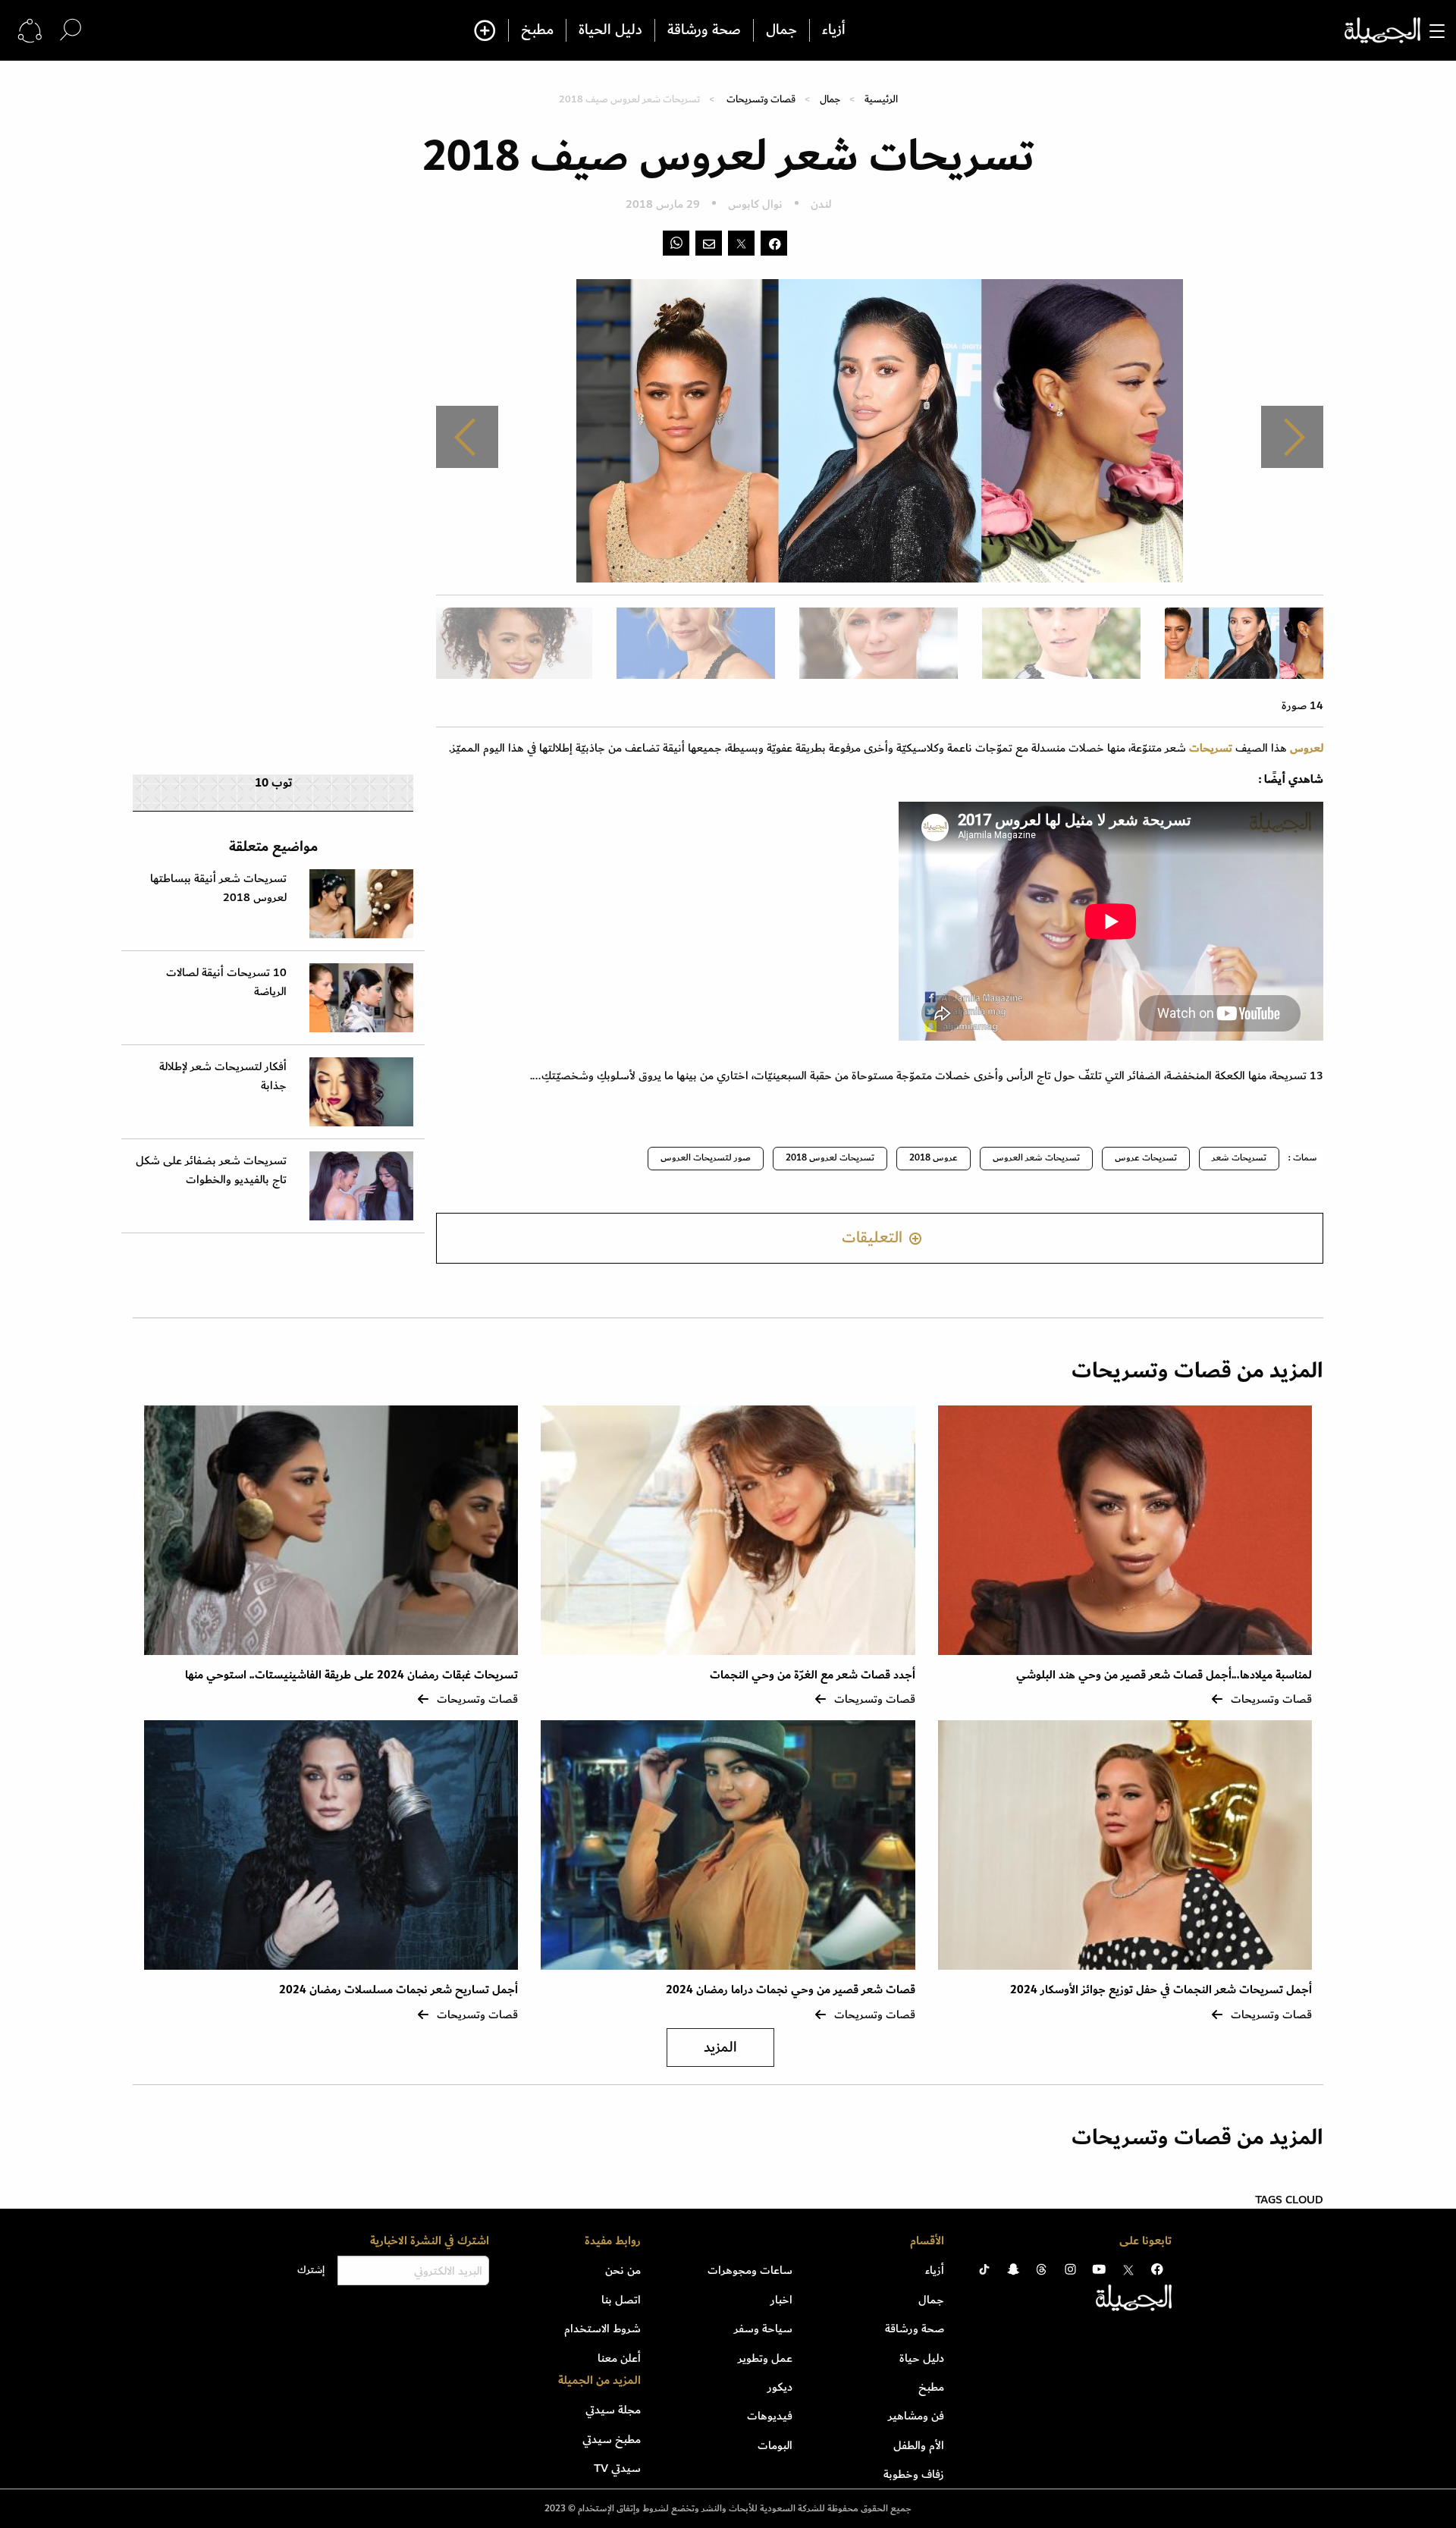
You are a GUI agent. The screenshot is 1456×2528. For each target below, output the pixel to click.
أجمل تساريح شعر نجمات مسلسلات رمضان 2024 (399, 1990)
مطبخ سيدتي (612, 2439)
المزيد (720, 2048)
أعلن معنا (619, 2358)
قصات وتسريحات (761, 99)
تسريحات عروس (1146, 1158)
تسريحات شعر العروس (1036, 1158)
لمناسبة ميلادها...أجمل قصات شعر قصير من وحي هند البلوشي (1164, 1675)
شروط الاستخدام (602, 2329)
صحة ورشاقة (704, 30)
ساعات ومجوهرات (750, 2270)
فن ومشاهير (916, 2416)
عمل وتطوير (765, 2358)
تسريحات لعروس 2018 (830, 1158)
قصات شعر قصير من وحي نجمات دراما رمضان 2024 (791, 1990)
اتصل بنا (621, 2300)
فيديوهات (770, 2416)
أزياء (834, 30)
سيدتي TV (617, 2468)
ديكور (780, 2387)
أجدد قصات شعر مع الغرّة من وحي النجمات (813, 1675)
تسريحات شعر (1239, 1158)
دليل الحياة (610, 30)
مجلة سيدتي (613, 2410)
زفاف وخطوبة (914, 2474)
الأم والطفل (919, 2445)
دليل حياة (922, 2358)
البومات (775, 2445)
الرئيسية (881, 99)
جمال (781, 30)
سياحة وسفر (763, 2329)
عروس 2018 (934, 1158)
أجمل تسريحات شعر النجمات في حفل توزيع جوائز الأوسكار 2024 (1161, 1990)
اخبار (781, 2300)
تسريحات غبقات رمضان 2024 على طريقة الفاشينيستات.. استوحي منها (351, 1675)
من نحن (623, 2270)
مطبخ (537, 30)
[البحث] (71, 30)
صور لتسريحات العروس (706, 1158)
